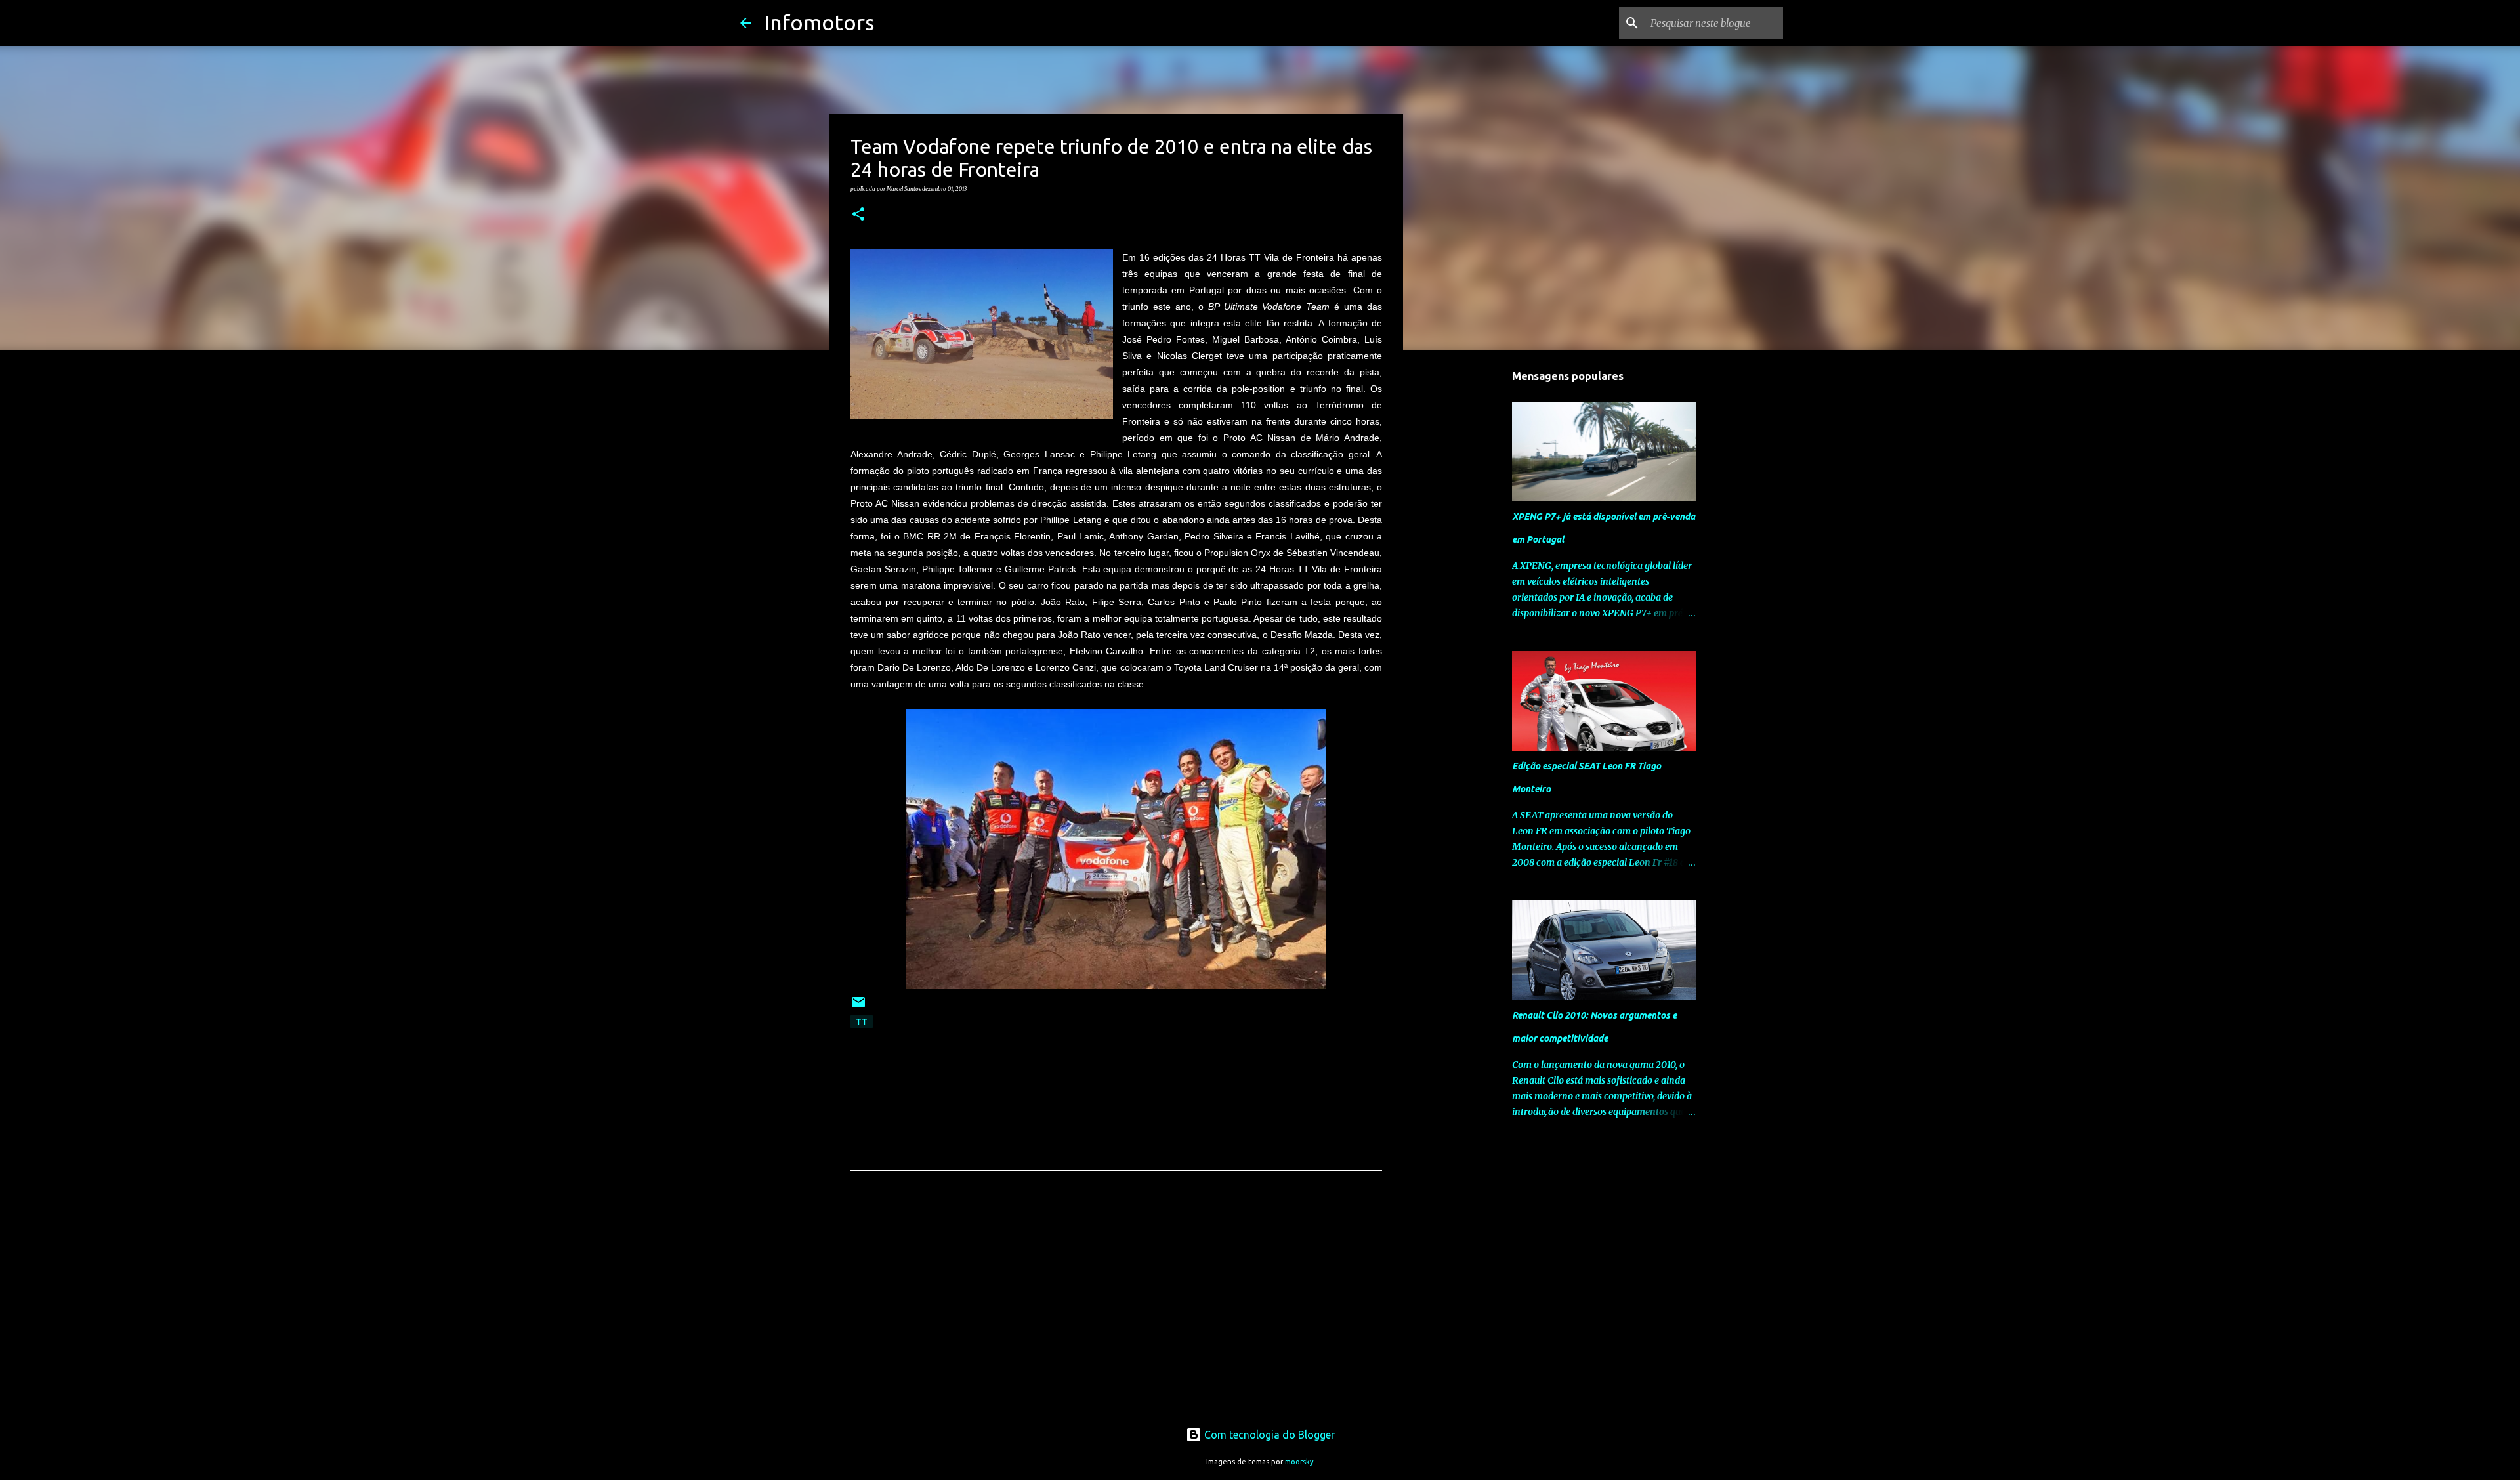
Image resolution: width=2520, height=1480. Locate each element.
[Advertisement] (1116, 1303)
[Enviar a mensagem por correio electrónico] (858, 1007)
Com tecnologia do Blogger (1268, 1435)
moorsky (1299, 1462)
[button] (858, 215)
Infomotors (819, 22)
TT (862, 1022)
